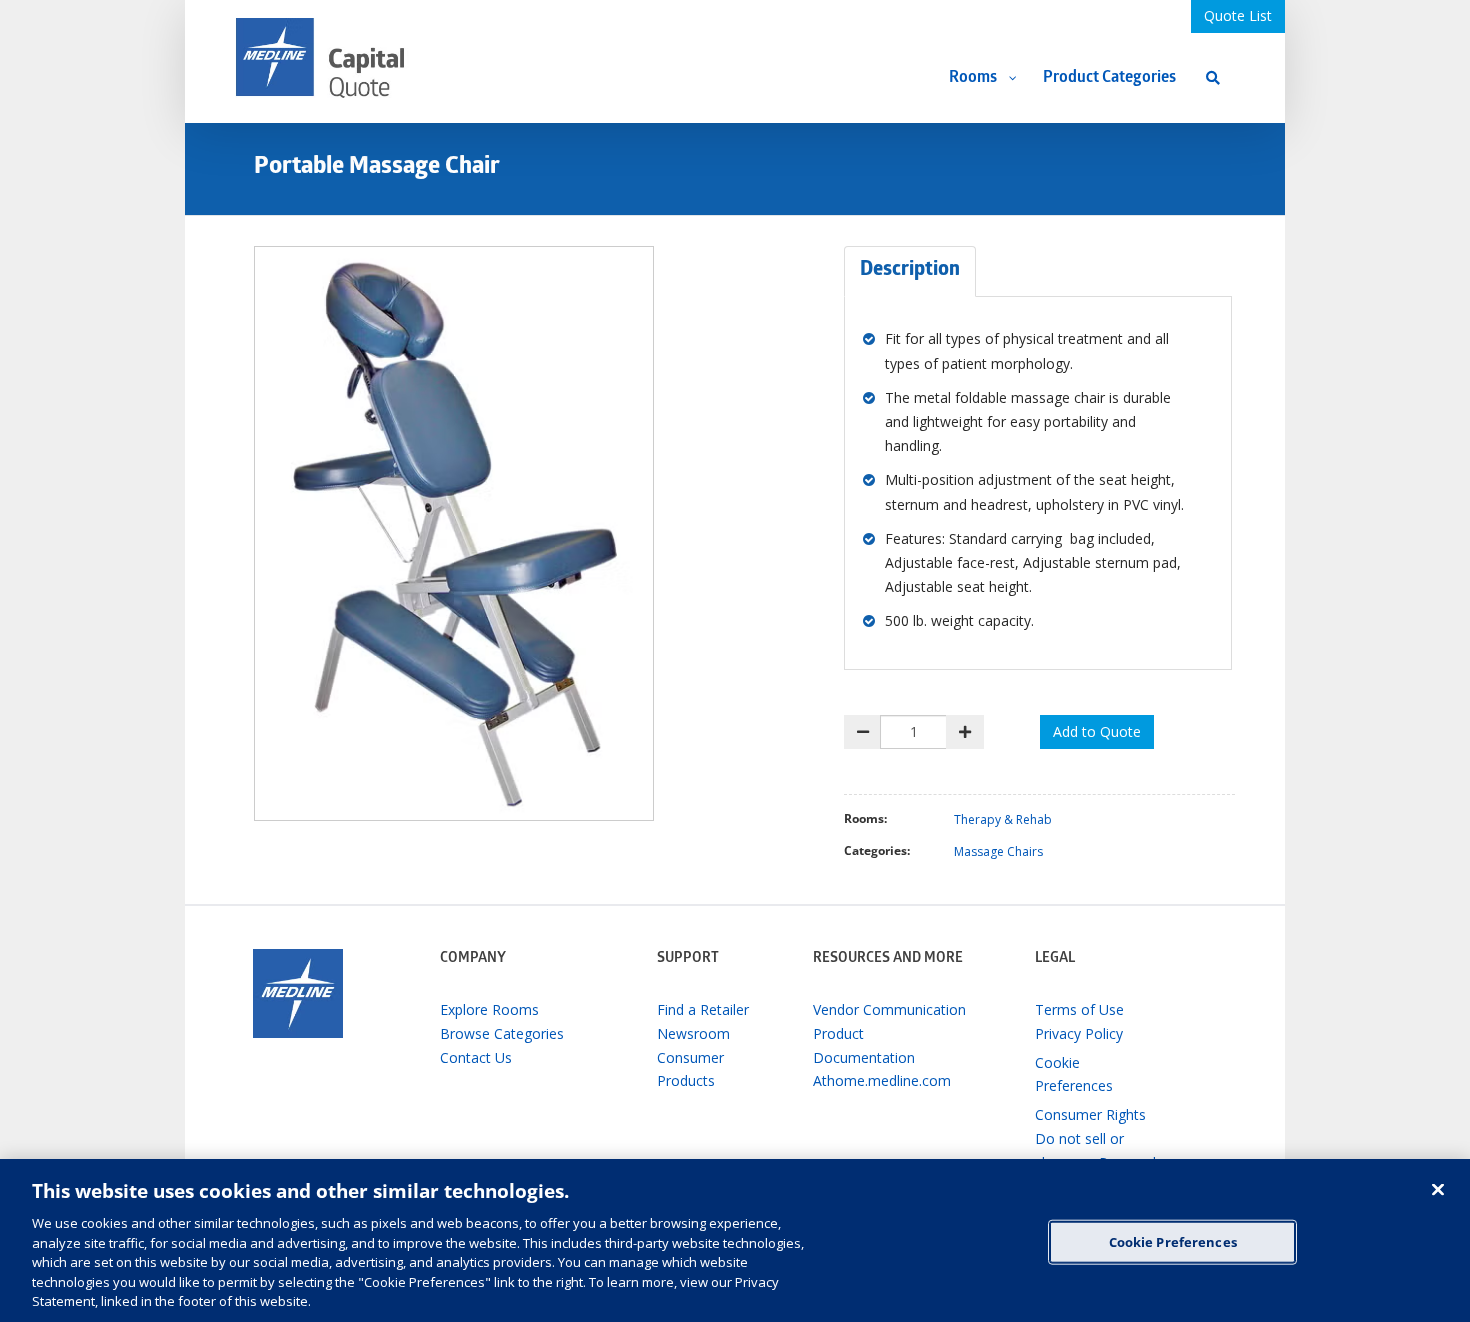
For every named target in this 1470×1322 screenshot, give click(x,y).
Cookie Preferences (1173, 1241)
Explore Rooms (489, 1009)
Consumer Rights (1090, 1114)
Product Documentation (864, 1045)
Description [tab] (910, 271)
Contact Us (476, 1057)
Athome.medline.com (882, 1080)
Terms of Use (1079, 1009)
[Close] (1438, 1189)
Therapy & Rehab (1003, 819)
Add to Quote (1097, 731)
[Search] (1213, 77)
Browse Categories (502, 1033)
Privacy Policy (1079, 1033)
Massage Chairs (998, 851)
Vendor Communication (889, 1009)
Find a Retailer (703, 1009)
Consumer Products (690, 1069)
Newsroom (693, 1033)
